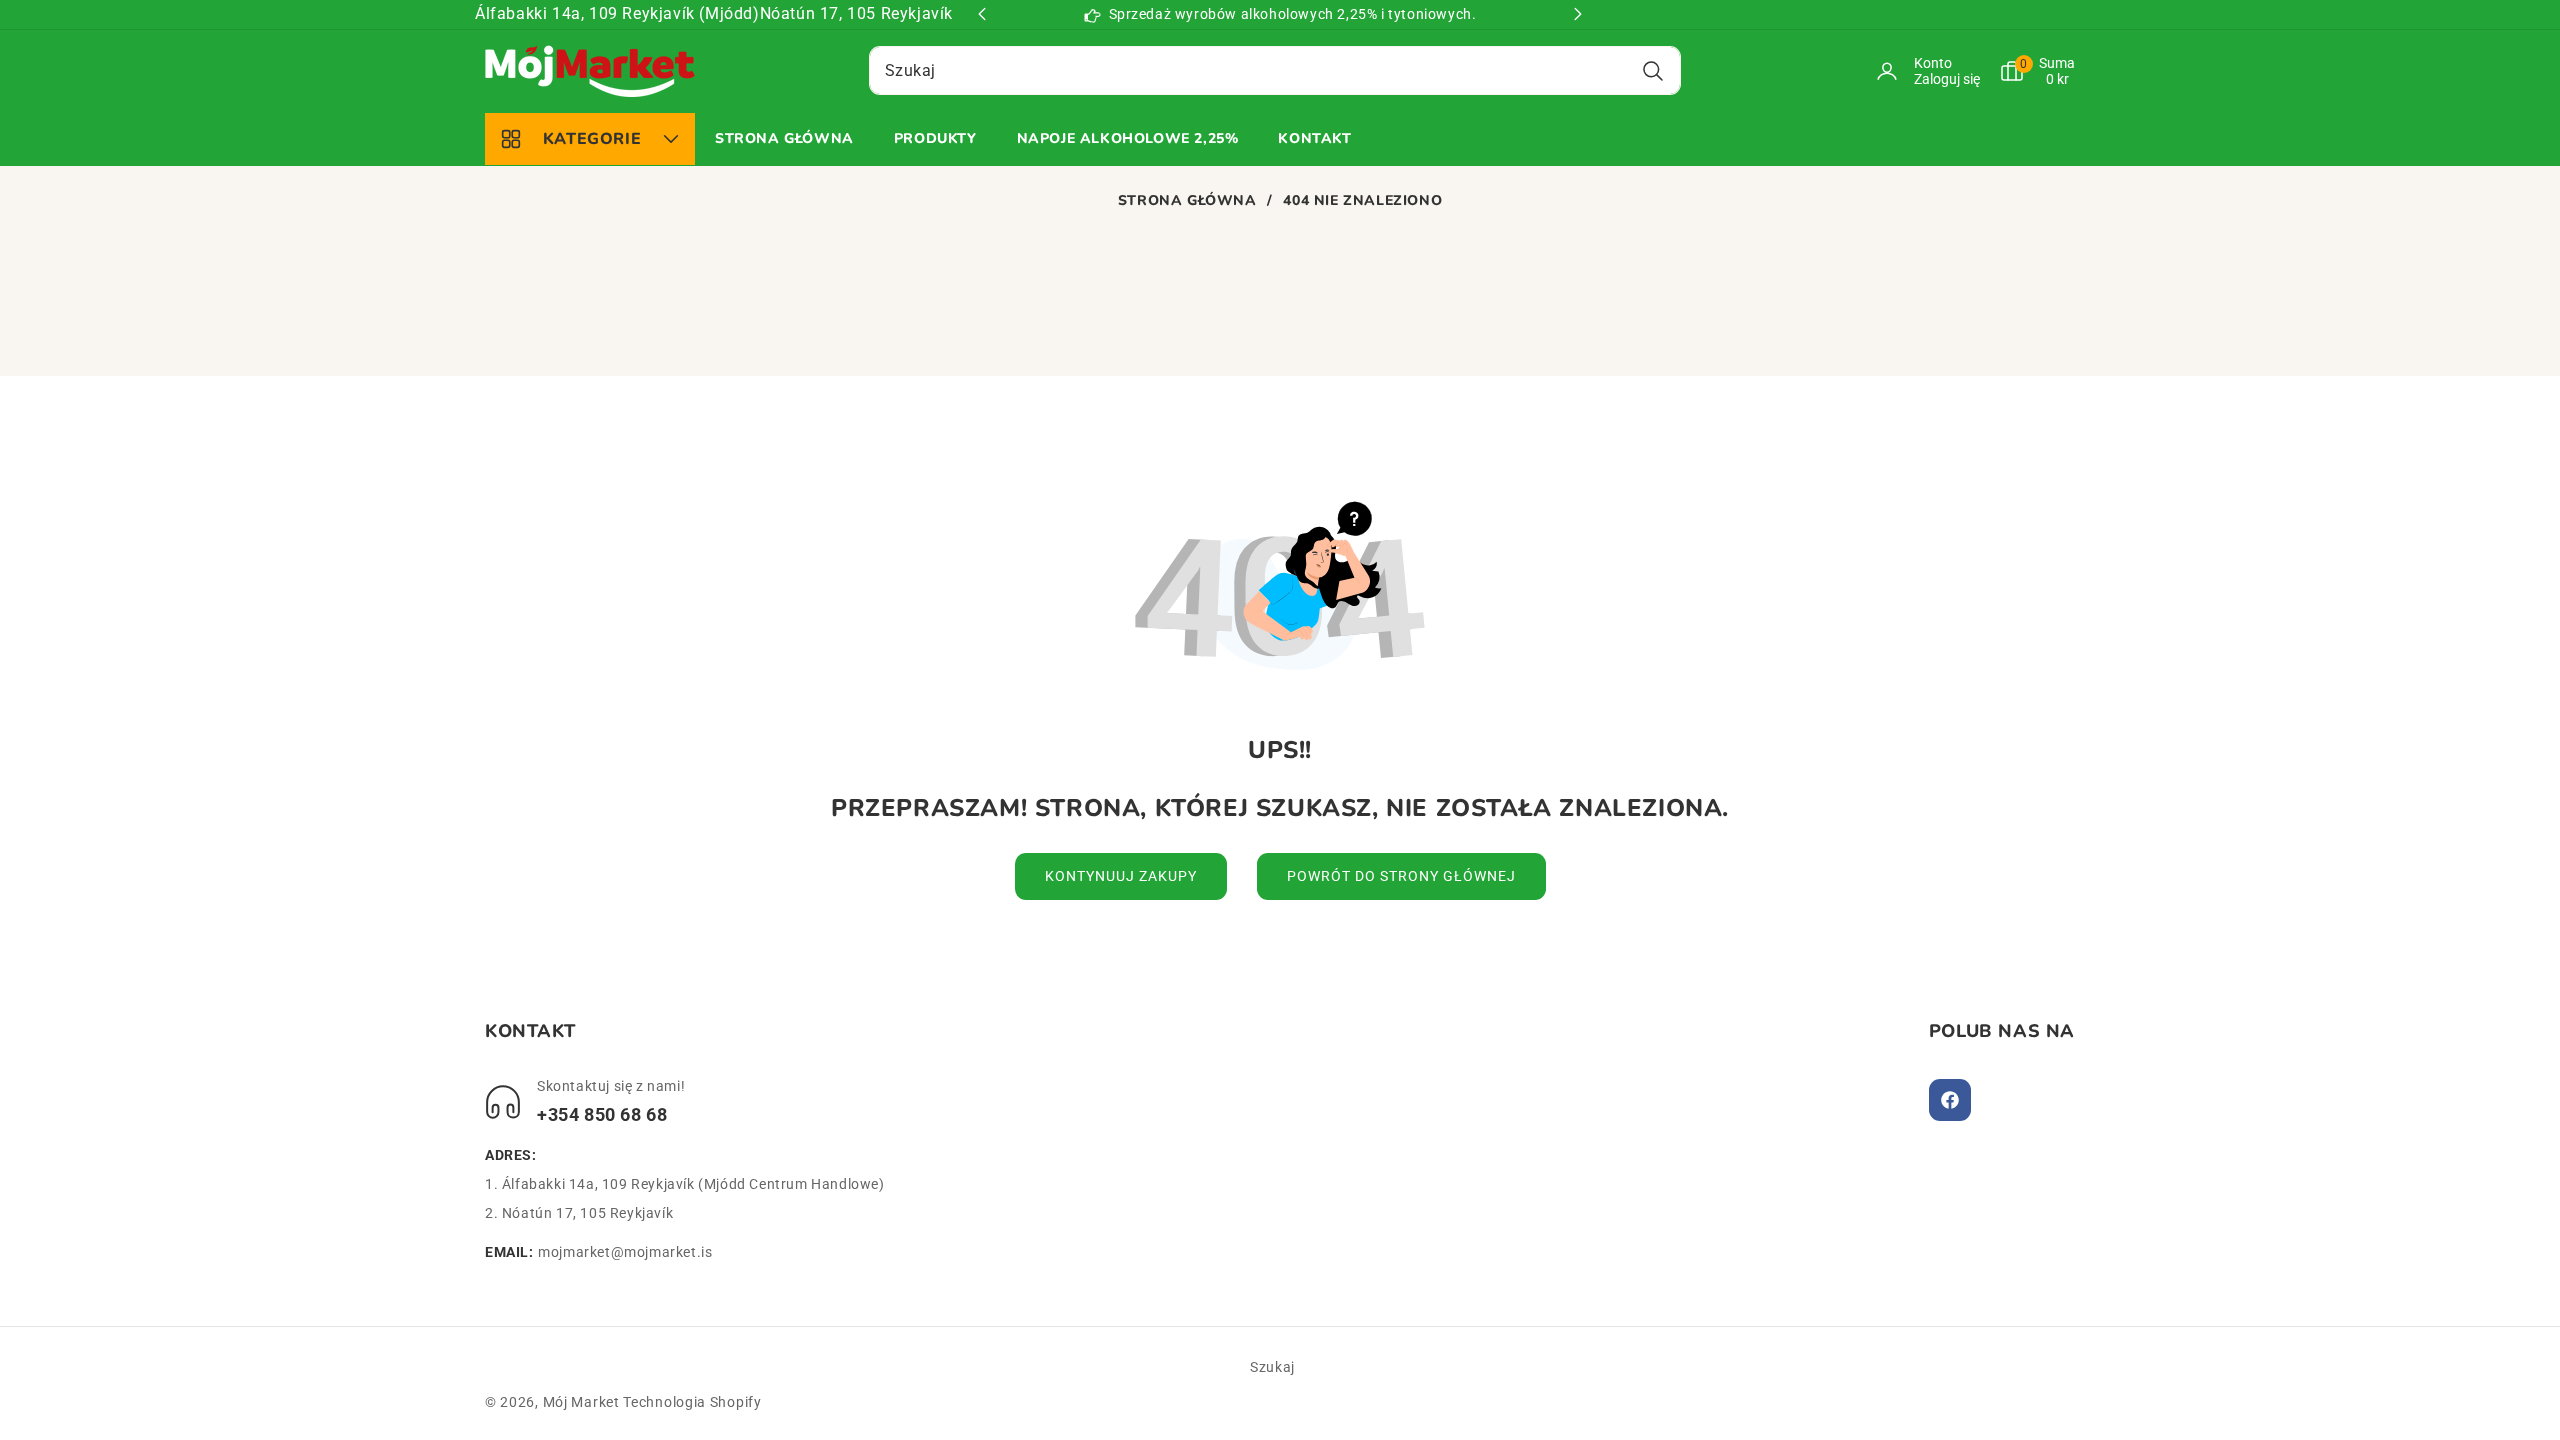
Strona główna (1187, 201)
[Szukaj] (1652, 70)
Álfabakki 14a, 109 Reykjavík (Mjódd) (617, 13)
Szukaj (1272, 1367)
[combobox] (1275, 70)
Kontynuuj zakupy (1121, 876)
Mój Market (581, 1402)
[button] (2027, 71)
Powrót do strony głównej (1401, 876)
